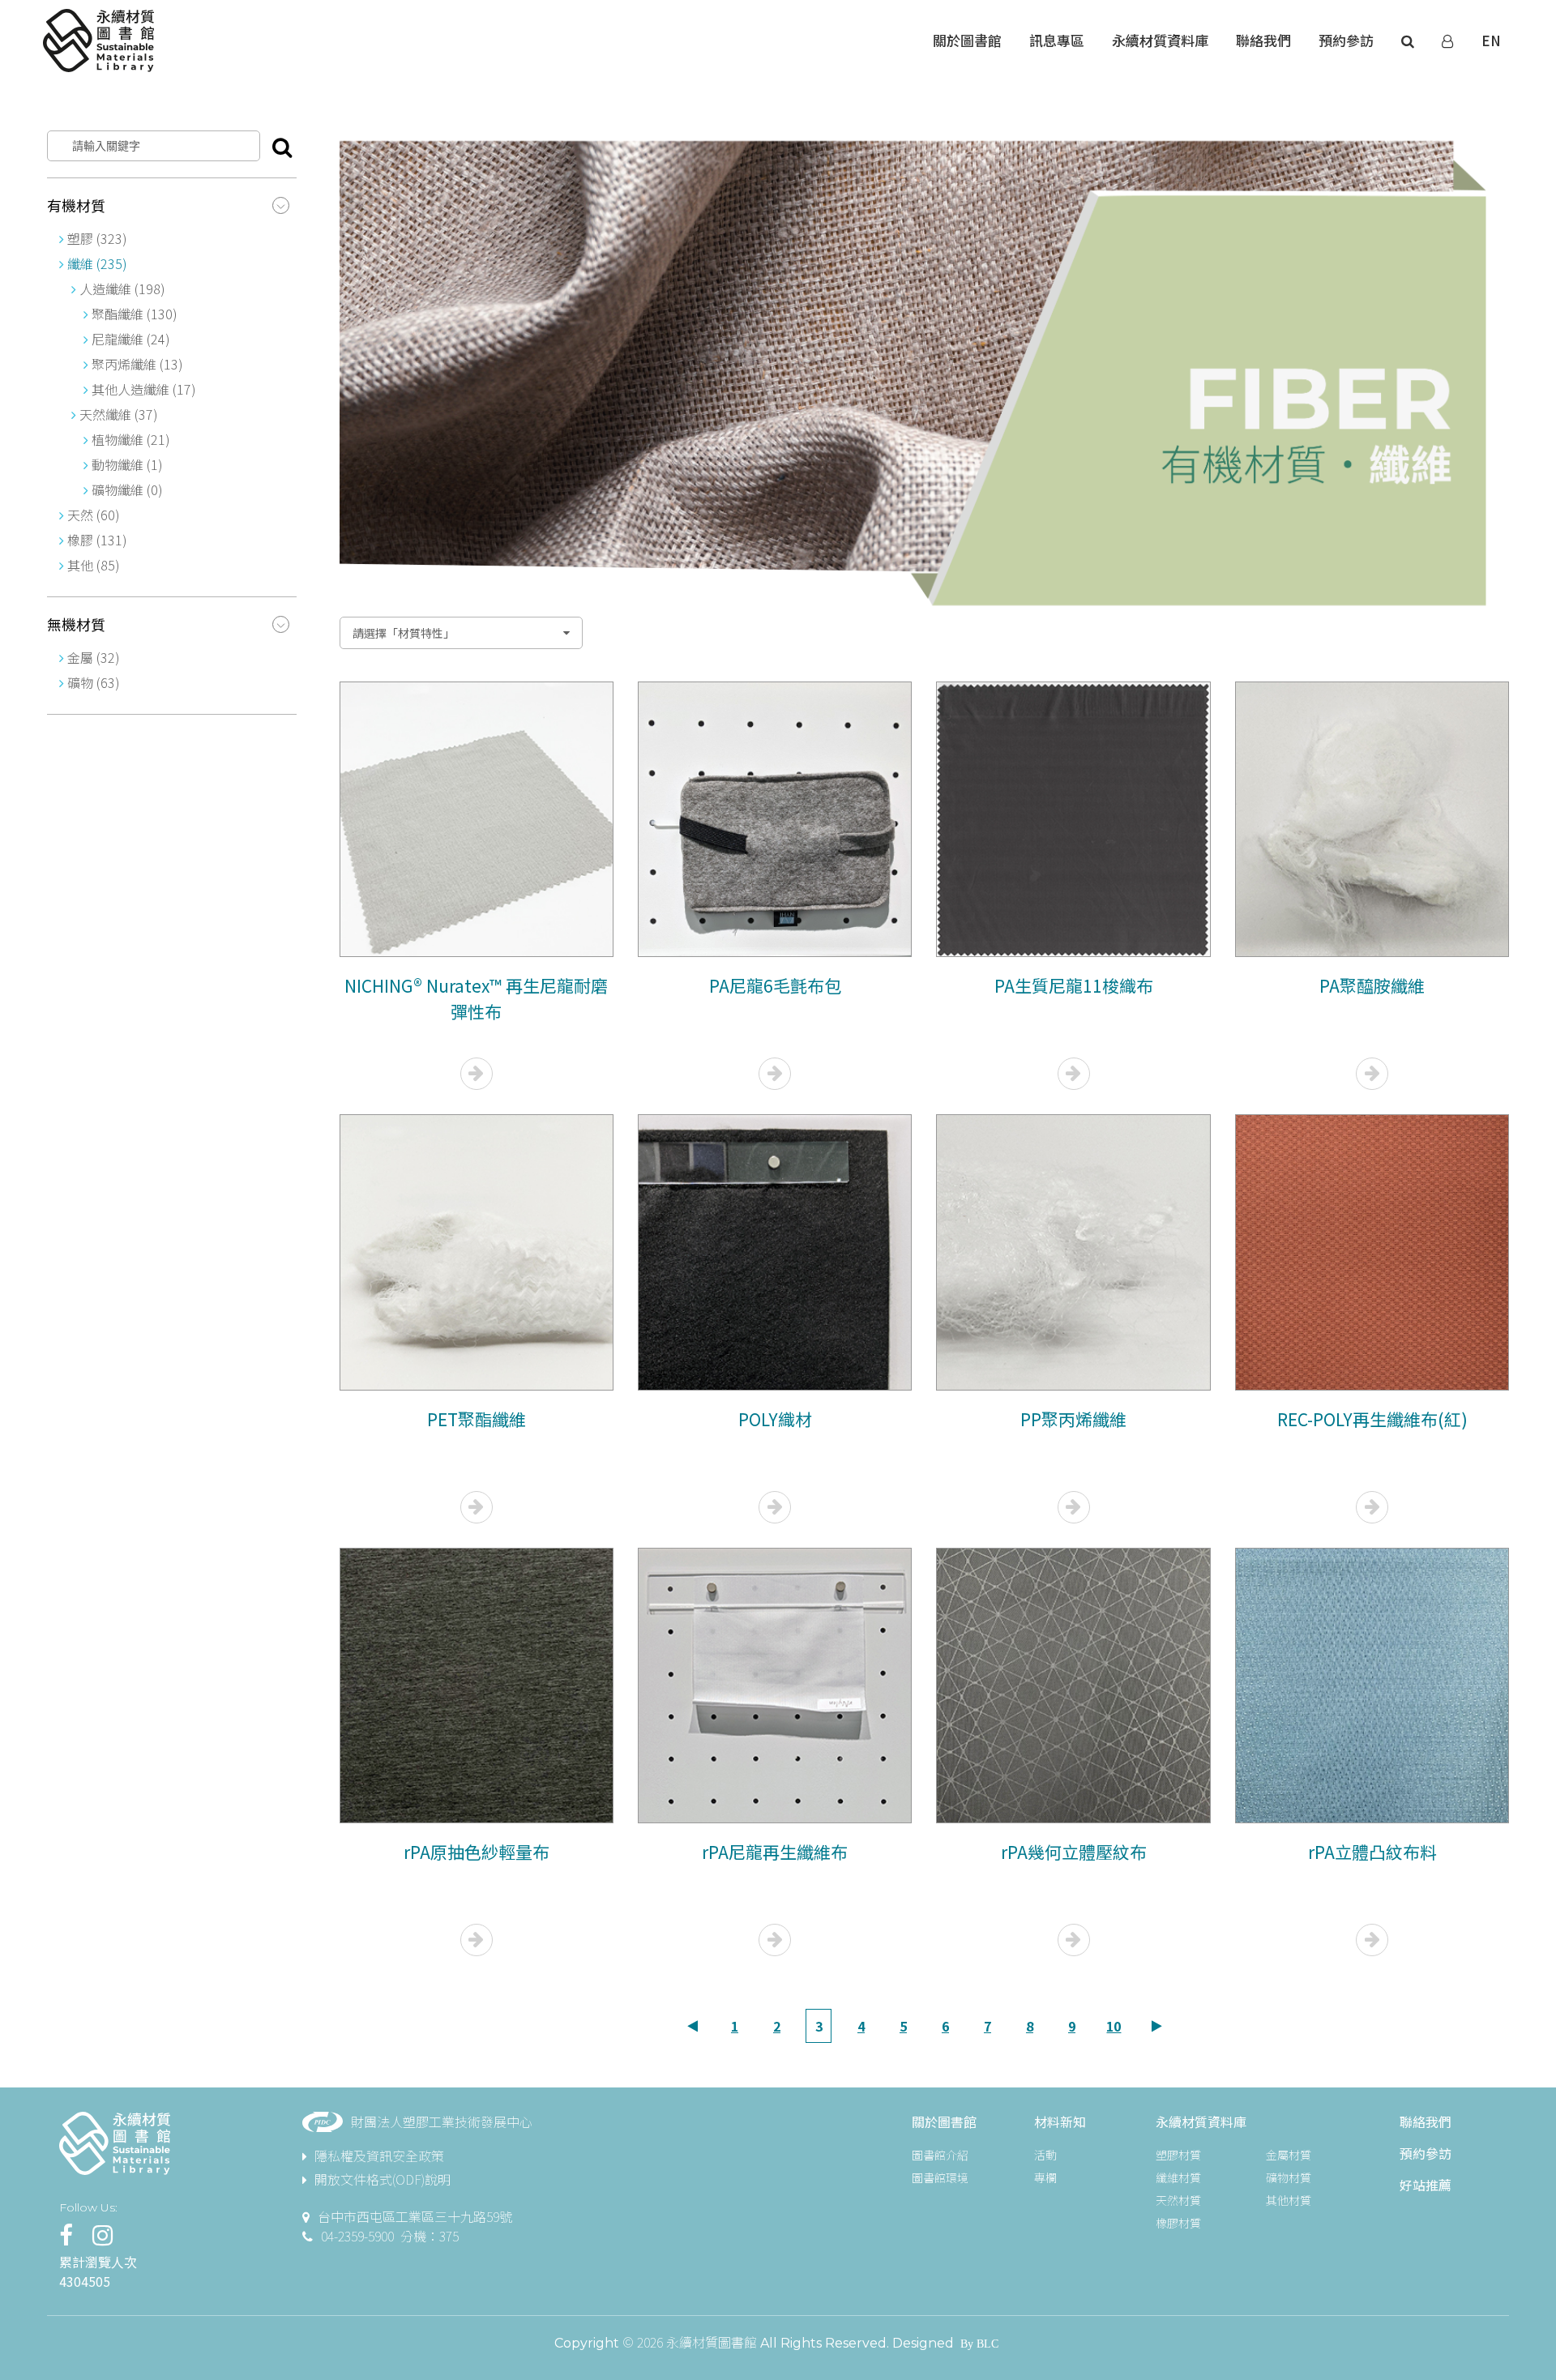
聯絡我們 (1426, 2121)
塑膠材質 (1178, 2155)
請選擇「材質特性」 (404, 633)
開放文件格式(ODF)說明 (383, 2179)
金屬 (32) (94, 657)
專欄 (1045, 2177)
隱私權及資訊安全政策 (379, 2156)
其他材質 (1289, 2200)
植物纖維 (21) (129, 439)
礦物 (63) (94, 682)
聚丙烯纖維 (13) (136, 364)
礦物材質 (1289, 2177)
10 (1114, 2026)
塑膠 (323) (97, 238)
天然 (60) (94, 515)
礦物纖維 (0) (126, 489)
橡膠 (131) (97, 540)
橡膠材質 (1178, 2223)
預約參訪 (1426, 2153)
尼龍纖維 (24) (129, 339)
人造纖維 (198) (122, 288)
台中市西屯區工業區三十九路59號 (415, 2216)
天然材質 (1178, 2200)
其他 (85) (94, 565)
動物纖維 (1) (126, 464)
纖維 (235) (97, 263)
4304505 (85, 2281)
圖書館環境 (940, 2177)
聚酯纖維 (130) (133, 314)
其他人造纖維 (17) (142, 389)
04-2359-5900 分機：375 (390, 2236)
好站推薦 (1426, 2185)
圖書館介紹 (940, 2155)
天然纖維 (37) (119, 414)
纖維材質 (1178, 2177)
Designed (923, 2343)
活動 (1045, 2155)
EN (1491, 40)
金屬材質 (1289, 2155)
